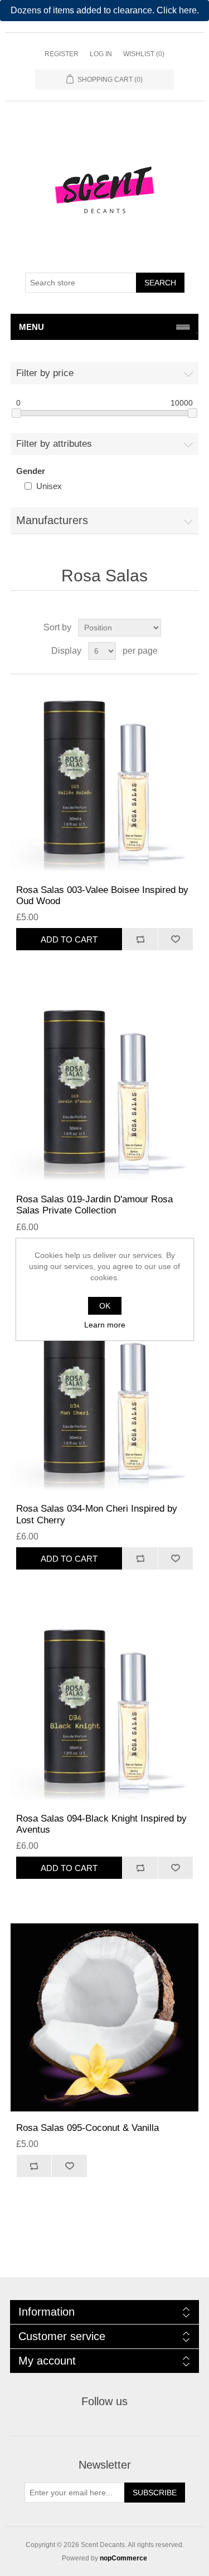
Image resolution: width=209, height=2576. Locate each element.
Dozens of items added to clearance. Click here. (105, 10)
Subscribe (155, 2493)
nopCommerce (123, 2558)
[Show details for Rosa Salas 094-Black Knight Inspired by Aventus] (105, 1708)
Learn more (105, 1325)
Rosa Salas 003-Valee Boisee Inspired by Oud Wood (102, 895)
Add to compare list (140, 939)
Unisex (49, 486)
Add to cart (69, 939)
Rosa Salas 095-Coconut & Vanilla (88, 2128)
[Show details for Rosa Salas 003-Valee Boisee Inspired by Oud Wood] (105, 779)
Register (62, 54)
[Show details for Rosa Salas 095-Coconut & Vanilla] (105, 2017)
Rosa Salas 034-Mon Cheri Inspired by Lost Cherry (97, 1514)
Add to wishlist (176, 939)
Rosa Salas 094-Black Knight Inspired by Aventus (101, 1824)
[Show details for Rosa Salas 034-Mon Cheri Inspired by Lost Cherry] (105, 1399)
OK (105, 1306)
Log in (101, 54)
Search (160, 283)
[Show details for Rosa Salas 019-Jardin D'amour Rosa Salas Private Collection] (105, 1089)
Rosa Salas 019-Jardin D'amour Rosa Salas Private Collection (94, 1205)
